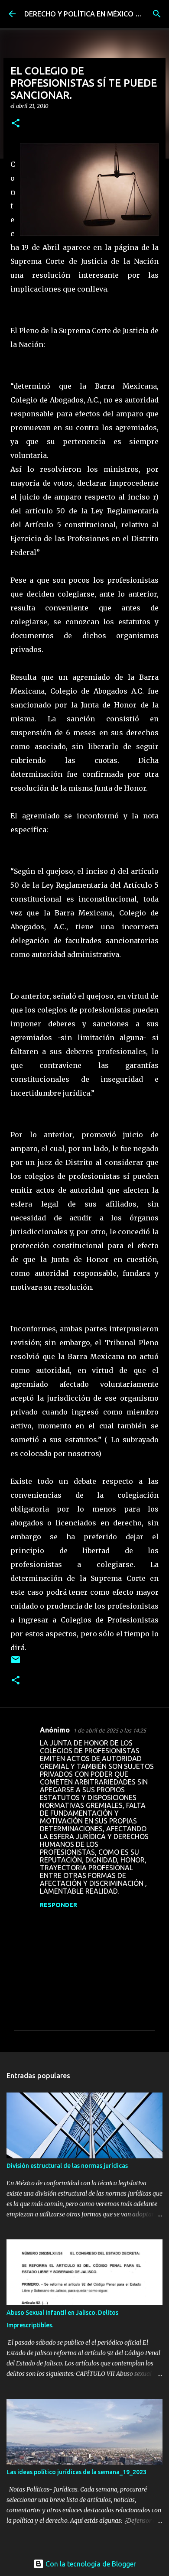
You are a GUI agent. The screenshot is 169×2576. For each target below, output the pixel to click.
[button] (16, 124)
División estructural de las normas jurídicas (67, 2166)
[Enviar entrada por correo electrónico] (16, 1663)
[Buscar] (157, 14)
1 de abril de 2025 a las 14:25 (110, 1730)
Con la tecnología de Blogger (90, 2564)
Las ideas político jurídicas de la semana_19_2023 (76, 2472)
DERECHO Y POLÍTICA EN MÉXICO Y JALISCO (97, 14)
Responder (58, 1905)
